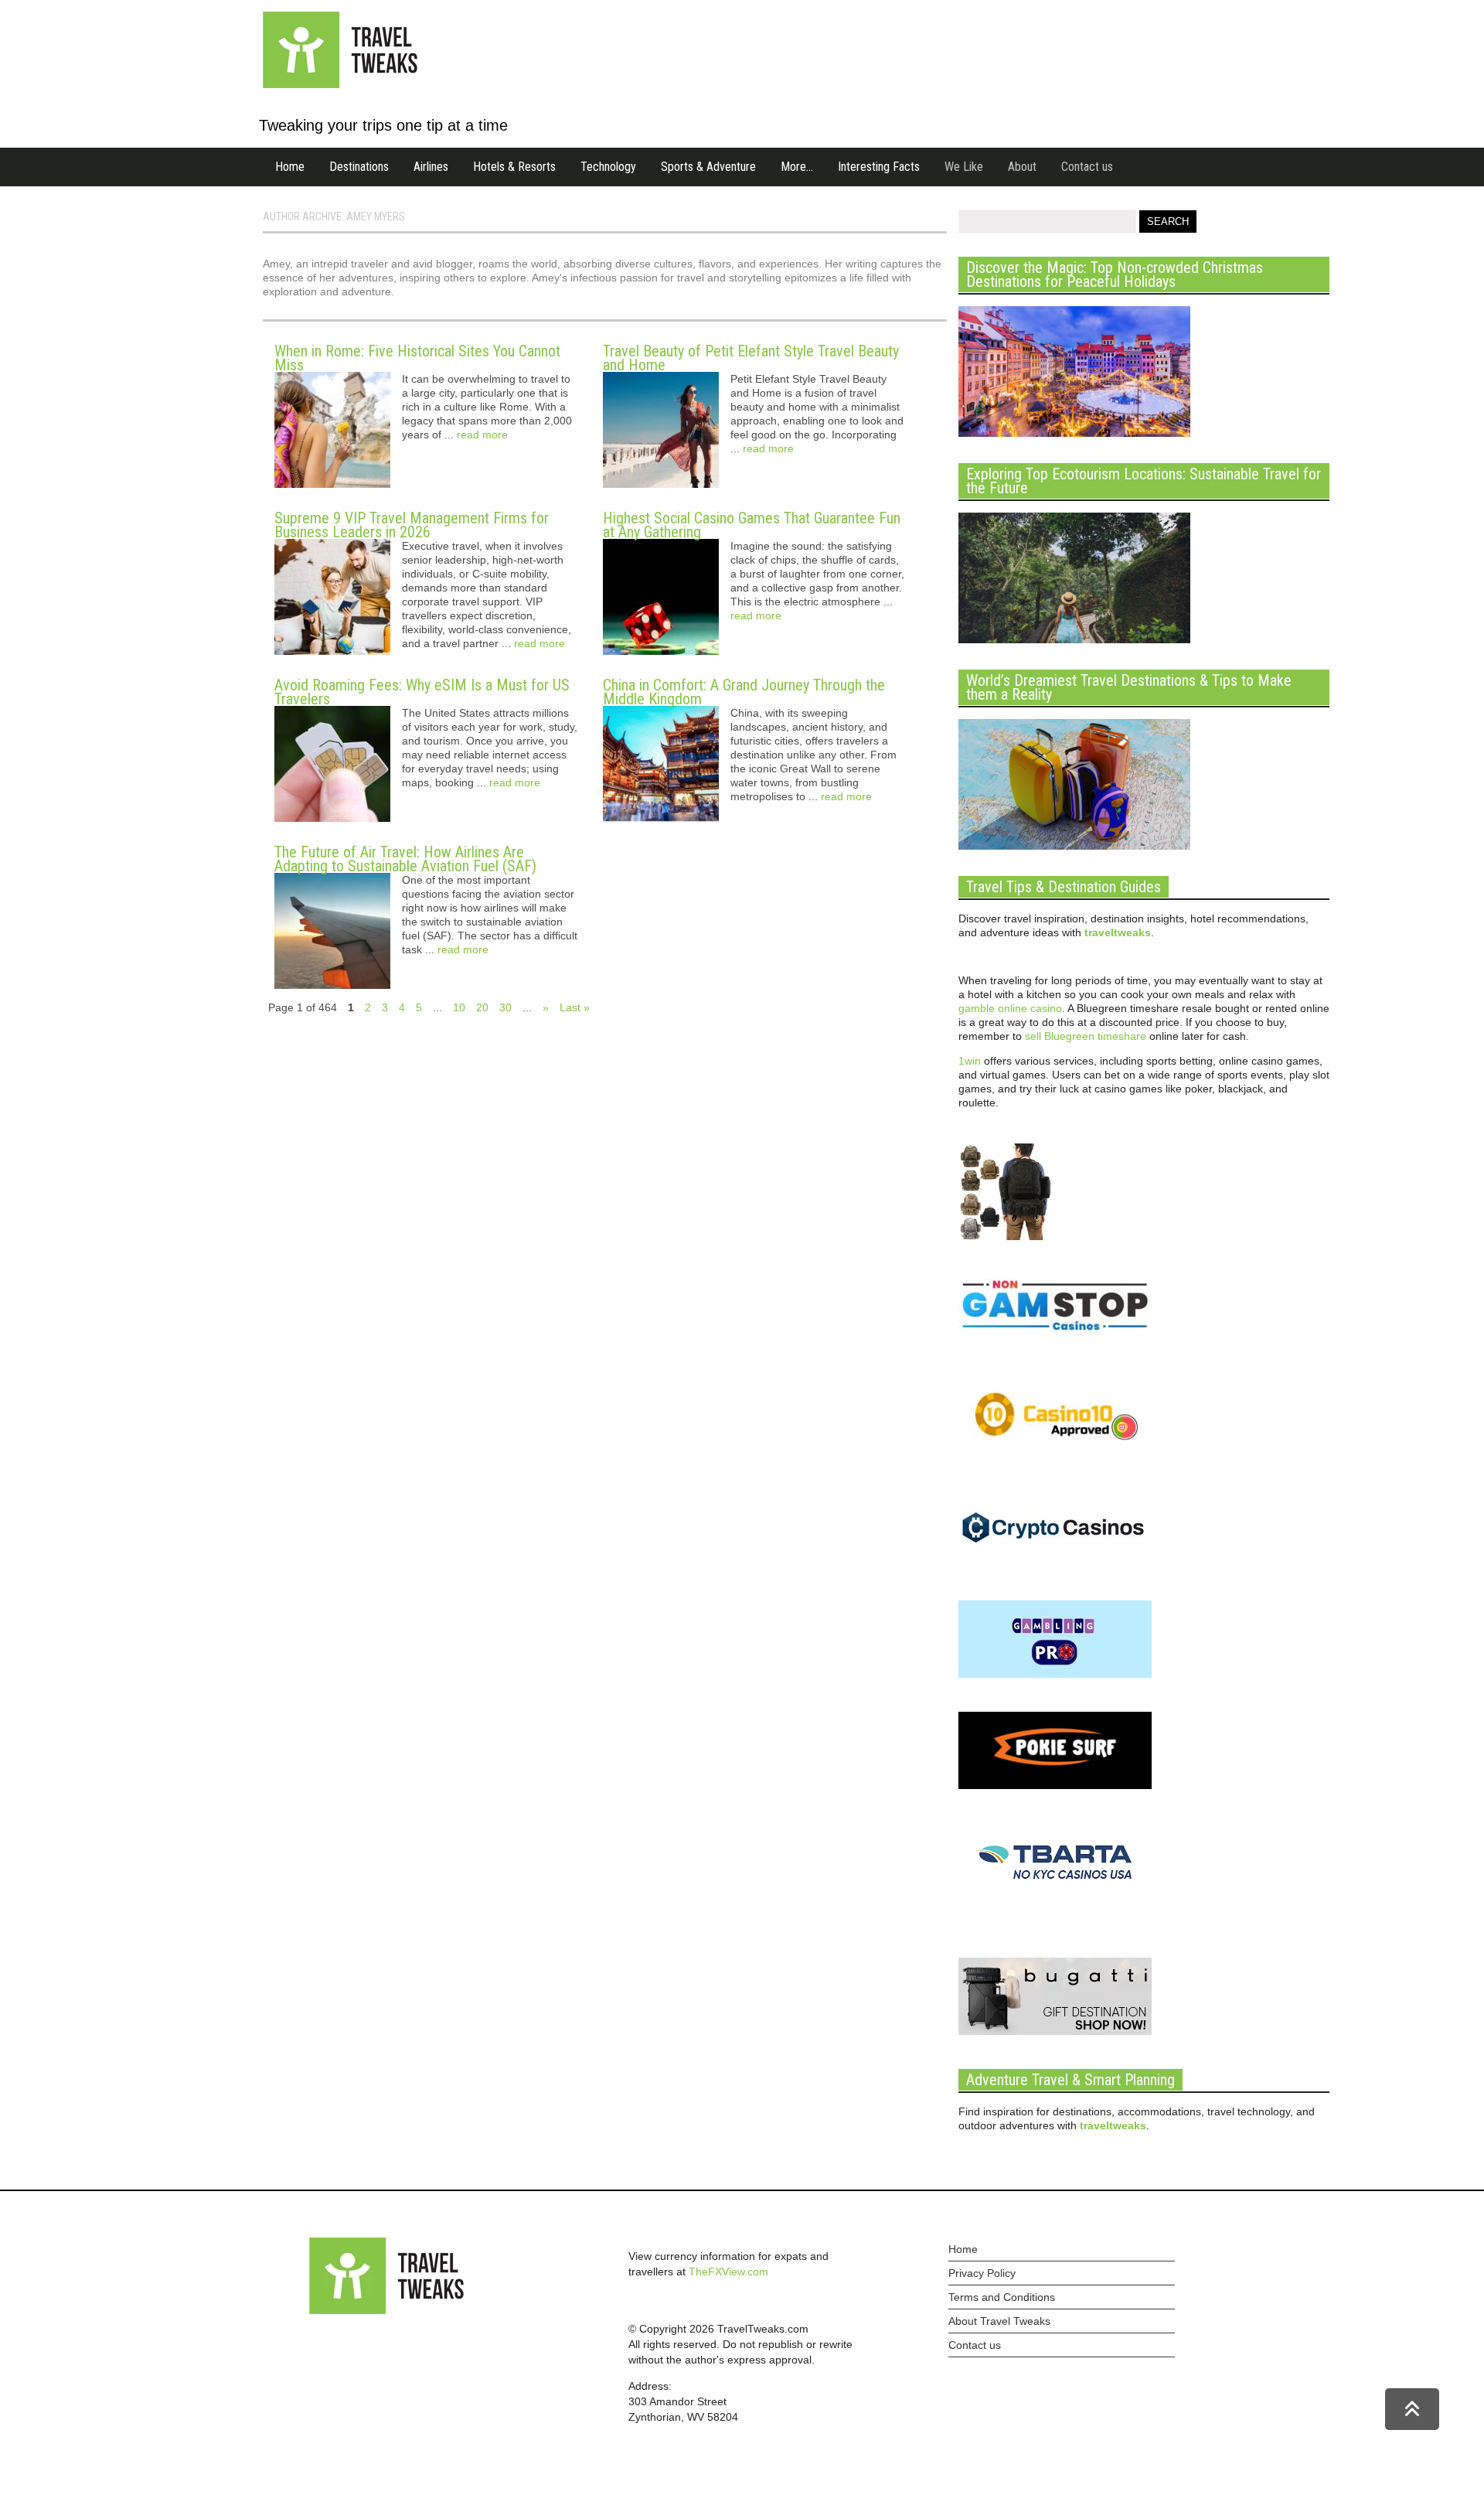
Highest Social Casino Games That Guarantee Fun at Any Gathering (752, 525)
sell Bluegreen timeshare (1086, 1036)
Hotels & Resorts (514, 167)
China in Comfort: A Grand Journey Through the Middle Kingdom (744, 692)
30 (505, 1007)
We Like (964, 167)
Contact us (1087, 167)
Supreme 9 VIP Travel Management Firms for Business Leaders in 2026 (412, 525)
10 (459, 1007)
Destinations (359, 167)
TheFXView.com (728, 2272)
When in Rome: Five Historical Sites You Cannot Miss (417, 358)
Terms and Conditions (1002, 2297)
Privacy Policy (982, 2273)
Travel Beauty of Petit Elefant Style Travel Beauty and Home (751, 358)
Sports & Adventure (708, 167)
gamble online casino (1010, 1008)
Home (290, 167)
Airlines (431, 167)
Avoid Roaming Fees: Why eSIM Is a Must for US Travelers (422, 692)
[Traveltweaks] (340, 84)
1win (970, 1061)
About (1022, 167)
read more (482, 435)
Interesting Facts (879, 167)
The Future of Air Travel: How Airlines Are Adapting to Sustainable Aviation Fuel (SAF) (405, 859)
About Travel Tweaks (999, 2321)
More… (797, 167)
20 (482, 1007)
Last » (575, 1007)
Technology (608, 167)
